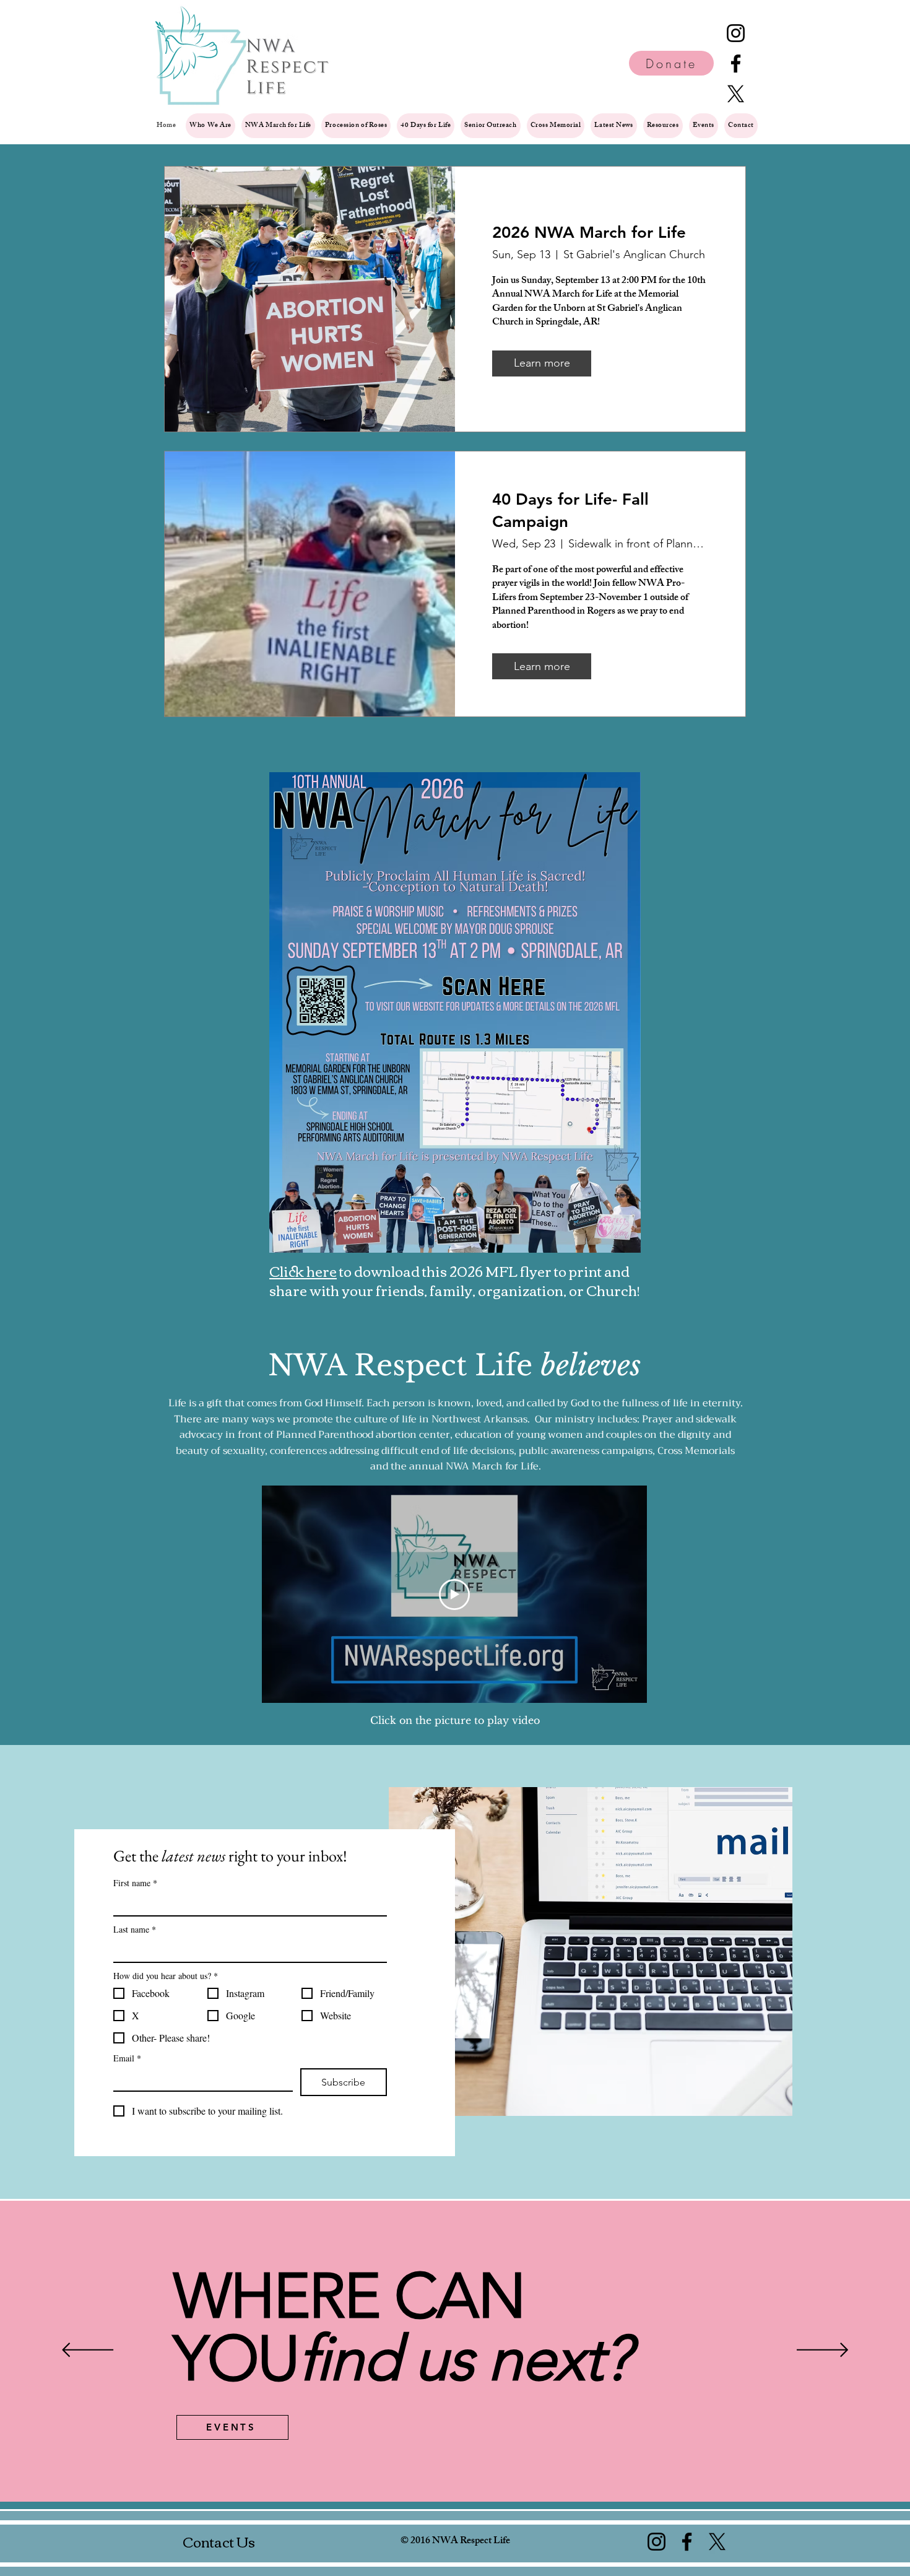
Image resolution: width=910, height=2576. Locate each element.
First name (135, 1883)
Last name (135, 1929)
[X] (736, 94)
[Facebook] (736, 63)
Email (127, 2058)
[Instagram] (736, 33)
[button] (663, 126)
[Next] (822, 2351)
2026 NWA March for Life (589, 233)
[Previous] (88, 2351)
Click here (303, 1271)
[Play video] (454, 1595)
